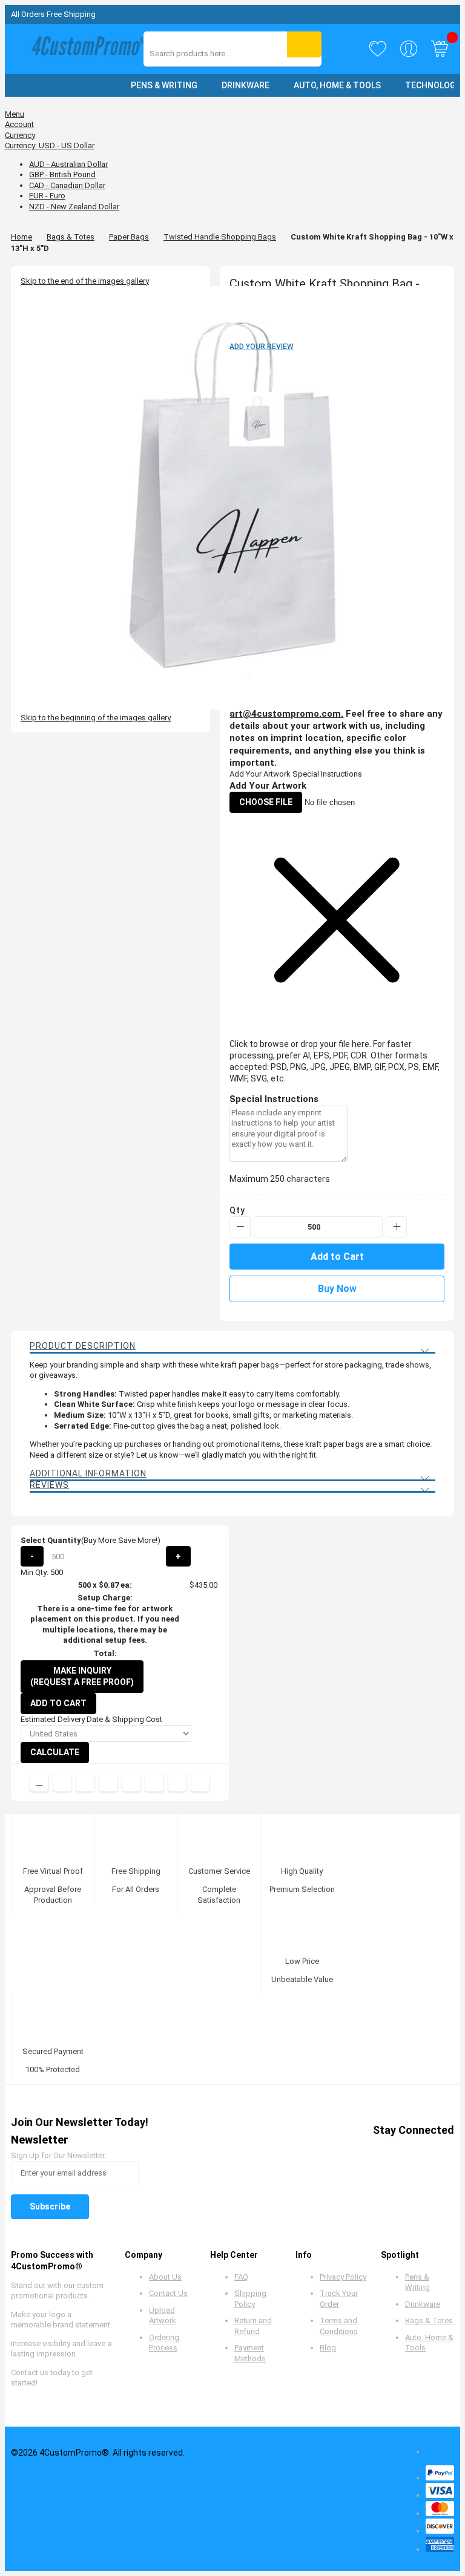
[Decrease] (240, 1227)
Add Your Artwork (260, 774)
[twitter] (351, 2151)
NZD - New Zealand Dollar (74, 207)
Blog (328, 2348)
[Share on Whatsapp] (154, 1782)
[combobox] (204, 54)
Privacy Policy (343, 2277)
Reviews (49, 1485)
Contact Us (168, 2293)
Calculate (55, 1752)
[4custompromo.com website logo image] (87, 49)
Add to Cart (58, 1703)
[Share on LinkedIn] (108, 1782)
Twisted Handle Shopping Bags (220, 237)
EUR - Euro (47, 196)
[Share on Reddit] (200, 1782)
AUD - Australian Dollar (68, 164)
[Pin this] (131, 1782)
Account (19, 124)
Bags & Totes (71, 237)
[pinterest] (374, 2151)
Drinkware (423, 2304)
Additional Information (88, 1473)
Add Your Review (262, 347)
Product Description (83, 1346)
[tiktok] (444, 2151)
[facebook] (328, 2151)
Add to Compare (39, 1782)
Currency (20, 135)
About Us (165, 2277)
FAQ (241, 2277)
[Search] (304, 44)
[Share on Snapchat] (177, 1782)
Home (21, 237)
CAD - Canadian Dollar (67, 185)
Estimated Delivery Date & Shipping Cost (91, 1719)
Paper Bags (129, 237)
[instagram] (420, 2151)
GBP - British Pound (62, 174)
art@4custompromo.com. (286, 714)
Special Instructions (327, 774)
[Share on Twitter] (85, 1782)
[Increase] (396, 1227)
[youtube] (397, 2151)
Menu (15, 114)
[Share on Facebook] (62, 1782)
